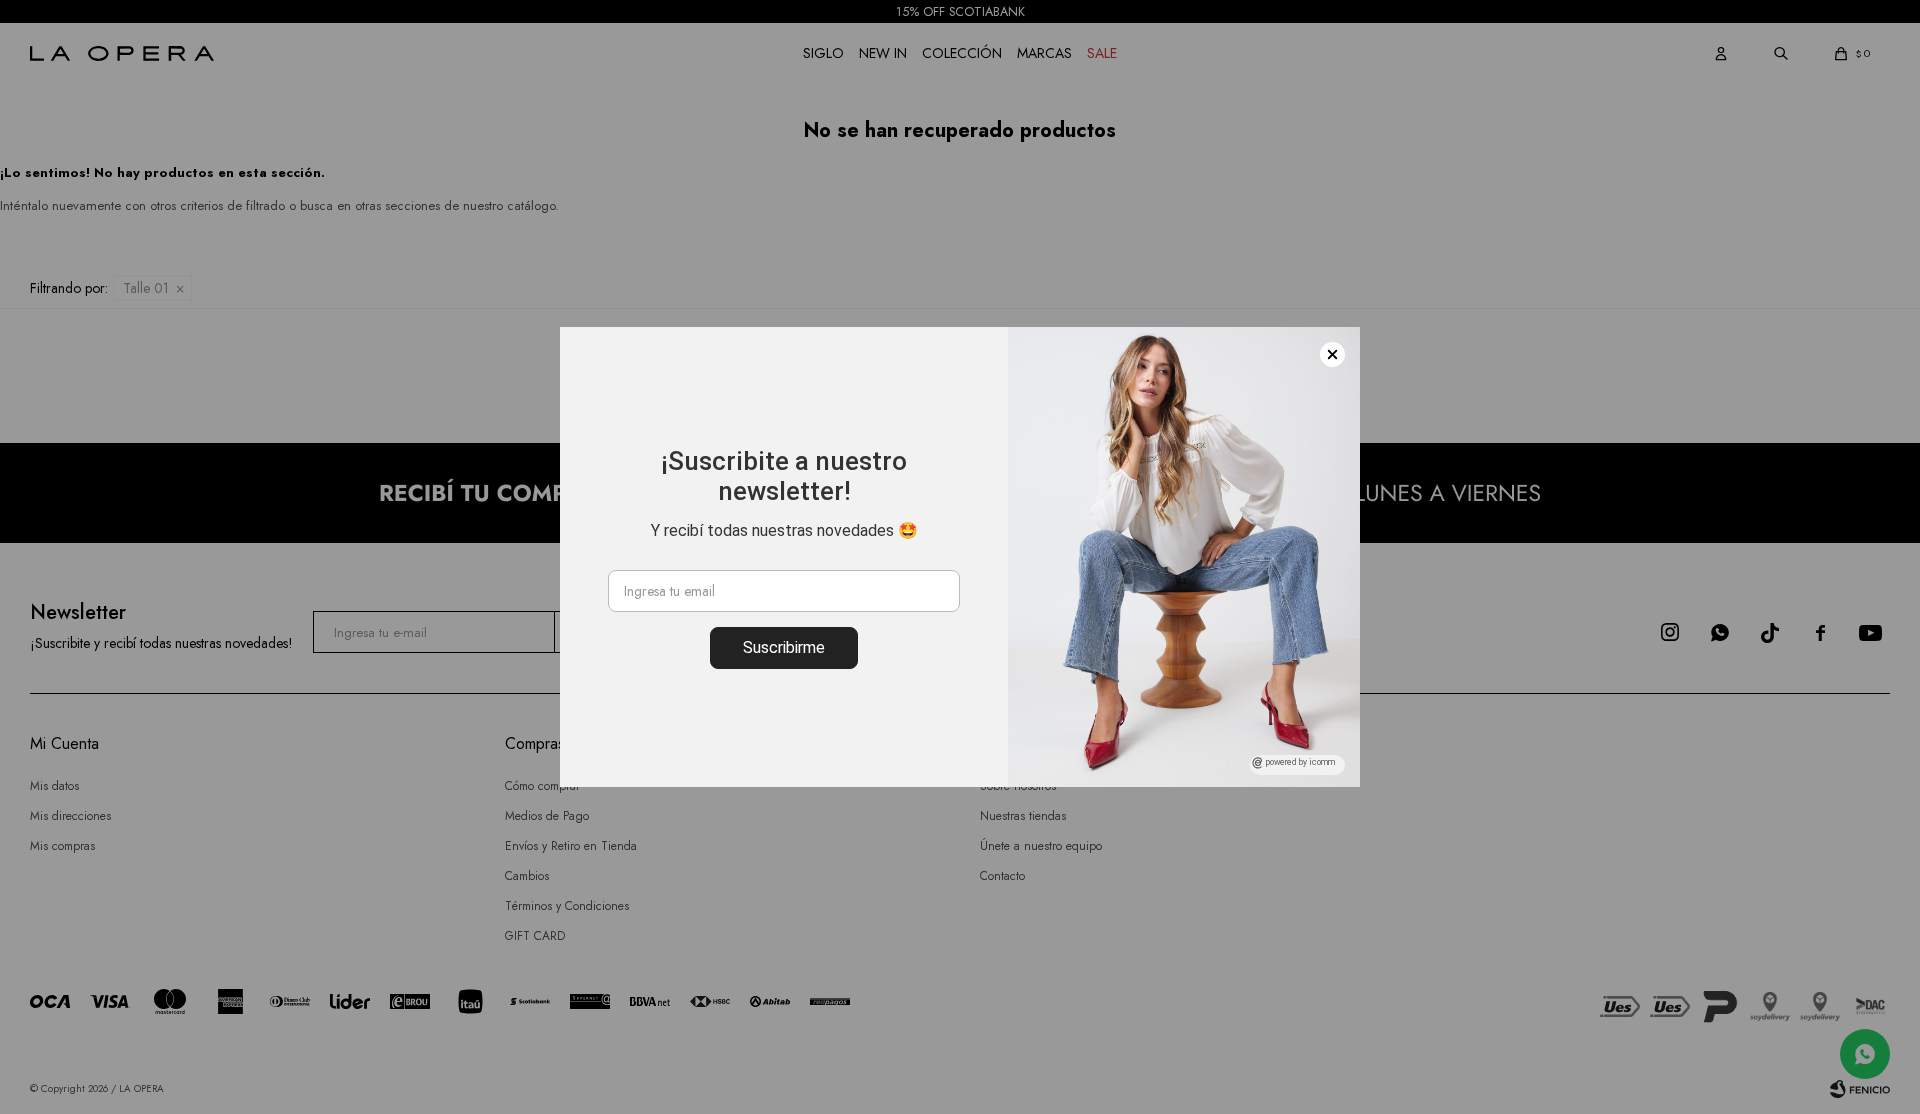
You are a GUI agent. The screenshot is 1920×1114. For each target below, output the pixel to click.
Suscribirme (784, 647)
